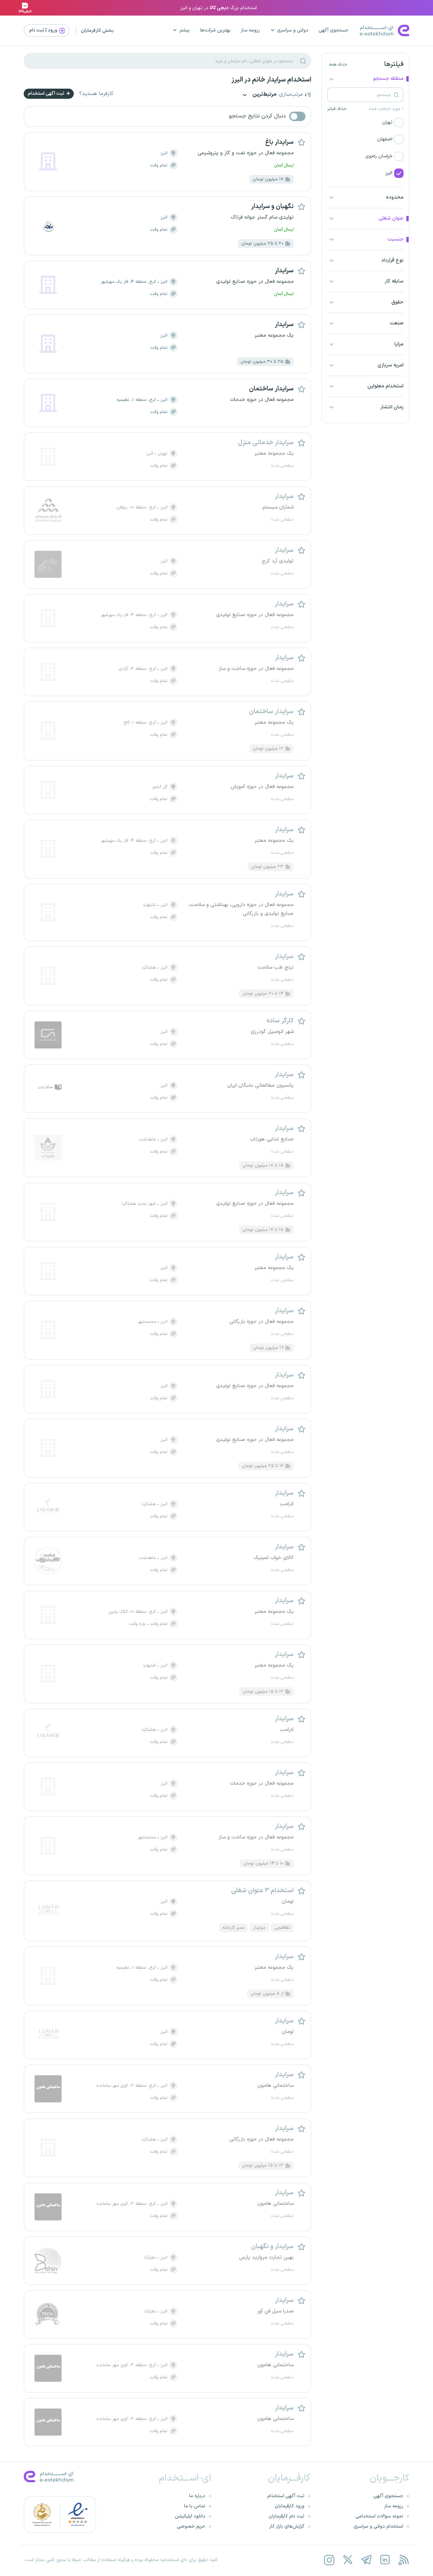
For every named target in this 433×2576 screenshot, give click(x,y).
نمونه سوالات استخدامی (379, 2516)
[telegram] (366, 2560)
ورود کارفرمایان (290, 2506)
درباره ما (197, 2496)
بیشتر (185, 30)
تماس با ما (195, 2506)
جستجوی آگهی (334, 30)
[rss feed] (403, 2560)
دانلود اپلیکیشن (190, 2516)
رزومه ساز (250, 30)
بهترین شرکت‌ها (215, 30)
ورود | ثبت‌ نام (44, 30)
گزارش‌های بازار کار (287, 2526)
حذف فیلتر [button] (337, 109)
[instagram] (329, 2560)
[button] (365, 122)
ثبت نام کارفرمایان (287, 2516)
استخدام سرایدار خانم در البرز (271, 80)
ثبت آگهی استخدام (47, 94)
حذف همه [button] (338, 65)
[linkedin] (385, 2560)
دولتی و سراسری (293, 30)
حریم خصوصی (191, 2526)
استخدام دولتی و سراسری (378, 2526)
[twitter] (348, 2560)
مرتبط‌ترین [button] (264, 95)
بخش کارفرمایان (97, 31)
